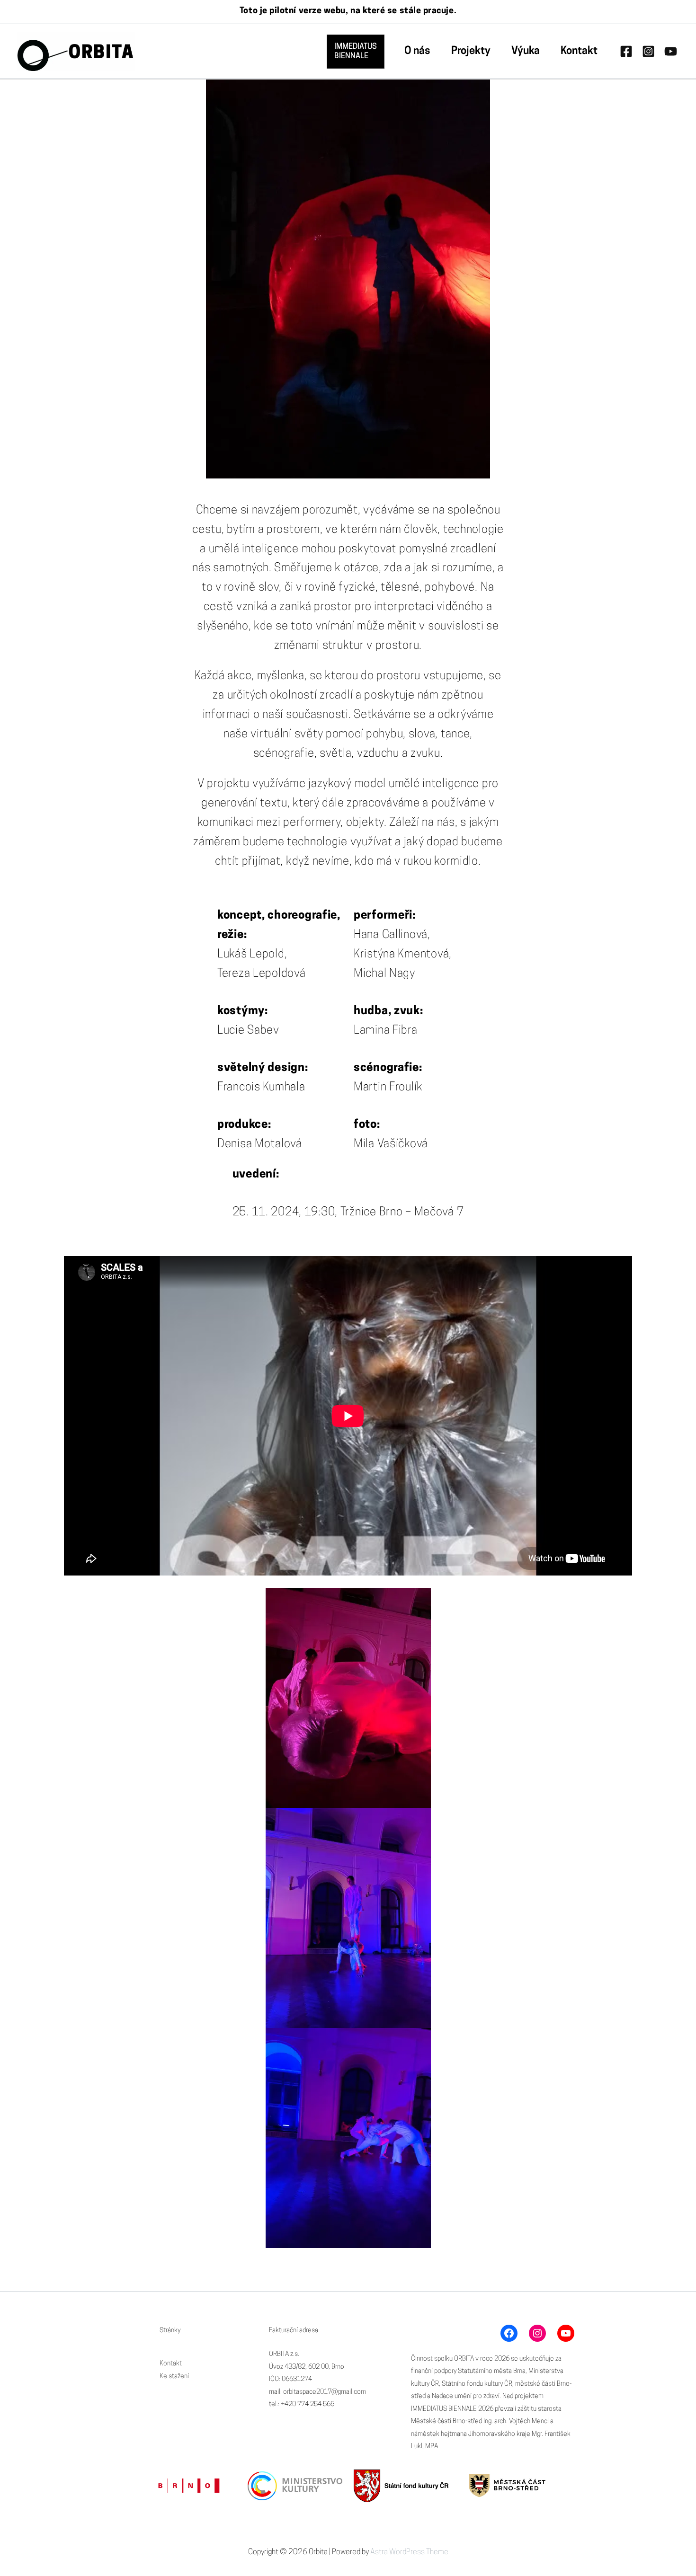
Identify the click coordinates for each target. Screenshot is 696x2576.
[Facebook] (626, 51)
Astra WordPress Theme (409, 2552)
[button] (356, 52)
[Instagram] (648, 51)
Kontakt (579, 51)
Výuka (526, 51)
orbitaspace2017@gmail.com (325, 2392)
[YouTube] (671, 51)
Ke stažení (174, 2377)
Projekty (471, 51)
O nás (417, 51)
